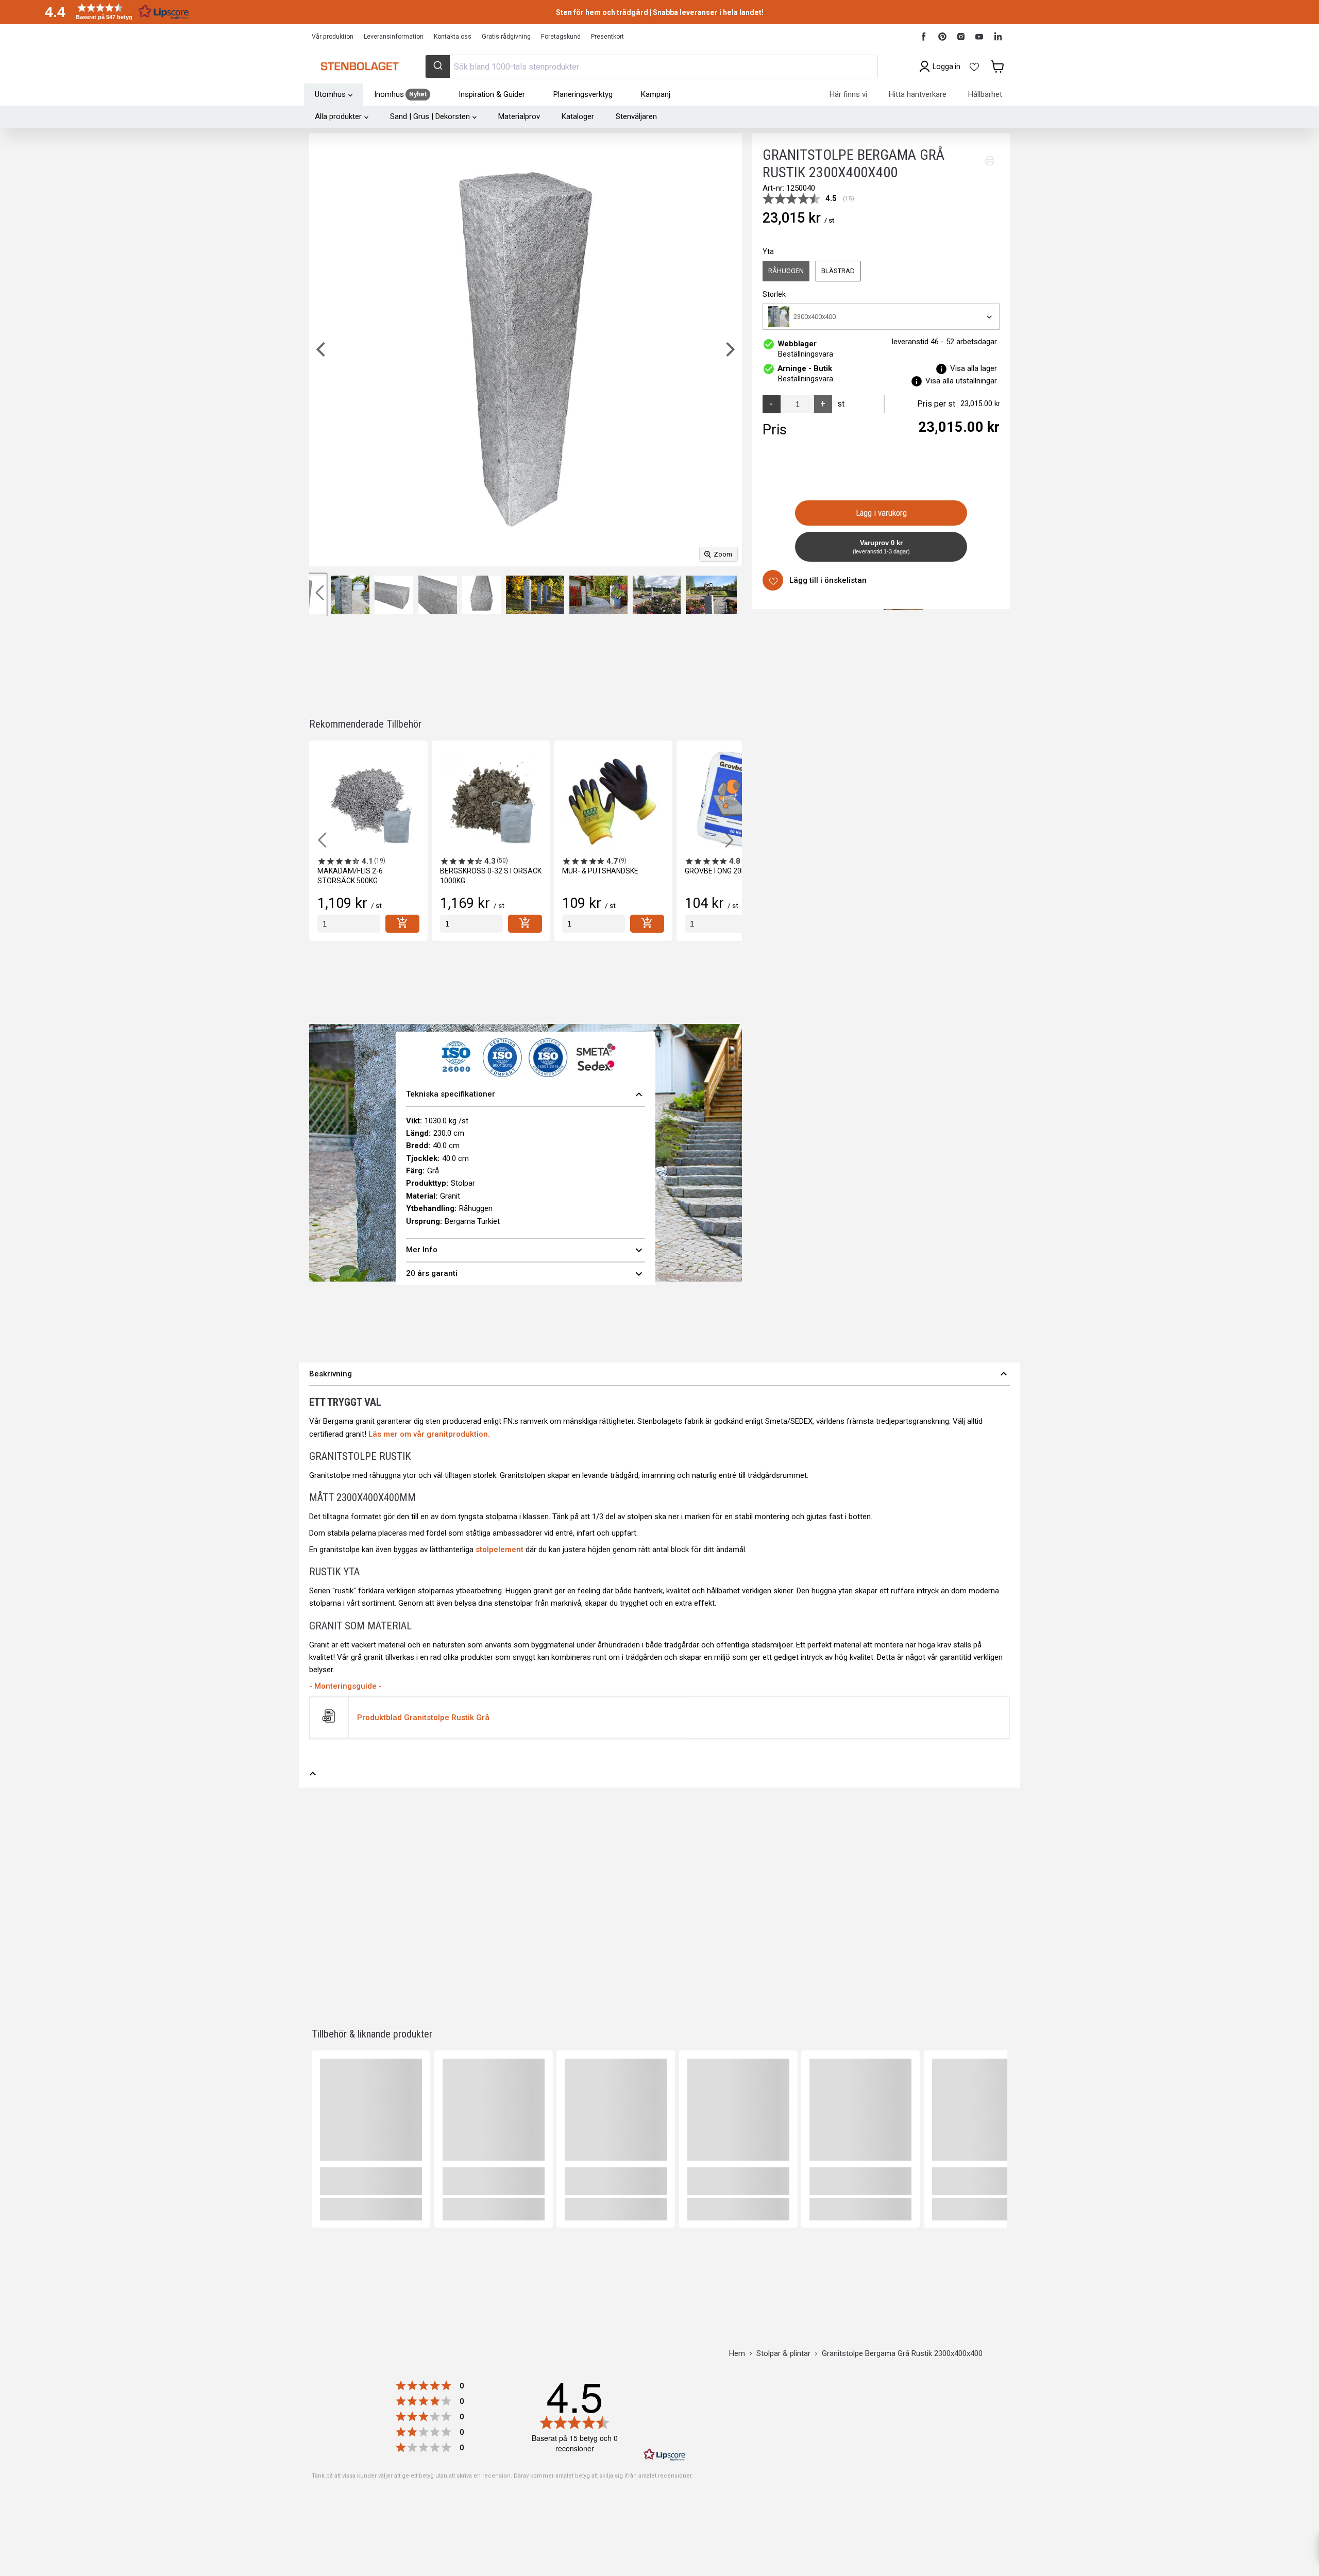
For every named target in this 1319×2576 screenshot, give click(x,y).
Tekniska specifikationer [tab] (526, 1095)
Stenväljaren (636, 116)
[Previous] (322, 349)
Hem (737, 2354)
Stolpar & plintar (783, 2354)
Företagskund (561, 37)
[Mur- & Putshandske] (613, 800)
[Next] (729, 349)
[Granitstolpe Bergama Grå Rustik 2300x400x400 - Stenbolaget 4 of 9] (438, 595)
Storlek (774, 294)
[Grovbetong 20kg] (736, 800)
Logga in (946, 66)
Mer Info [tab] (526, 1250)
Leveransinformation (394, 37)
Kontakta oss (453, 37)
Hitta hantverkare (918, 94)
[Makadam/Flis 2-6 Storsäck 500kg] (368, 800)
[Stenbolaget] (359, 66)
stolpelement (500, 1550)
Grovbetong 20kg (717, 871)
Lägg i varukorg (881, 513)
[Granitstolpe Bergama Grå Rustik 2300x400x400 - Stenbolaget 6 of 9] (535, 595)
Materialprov (519, 116)
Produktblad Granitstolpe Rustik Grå (423, 1718)
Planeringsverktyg (583, 94)
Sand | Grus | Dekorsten (430, 116)
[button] (113, 12)
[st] (349, 924)
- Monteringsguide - (345, 1686)
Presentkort (607, 37)
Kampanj (656, 94)
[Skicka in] (438, 66)
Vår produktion (333, 37)
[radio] (786, 271)
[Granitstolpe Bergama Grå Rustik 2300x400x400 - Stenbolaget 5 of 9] (481, 595)
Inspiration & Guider (492, 94)
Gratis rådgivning (506, 37)
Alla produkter (338, 116)
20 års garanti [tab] (526, 1274)
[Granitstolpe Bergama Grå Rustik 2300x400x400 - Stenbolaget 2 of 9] (350, 595)
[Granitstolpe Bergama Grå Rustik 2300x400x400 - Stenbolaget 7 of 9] (598, 595)
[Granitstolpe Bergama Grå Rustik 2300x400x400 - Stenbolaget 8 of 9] (657, 595)
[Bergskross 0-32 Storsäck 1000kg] (491, 800)
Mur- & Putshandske (600, 871)
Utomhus (330, 94)
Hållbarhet (985, 94)
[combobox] (651, 66)
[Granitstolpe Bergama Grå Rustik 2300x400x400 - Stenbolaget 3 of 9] (394, 595)
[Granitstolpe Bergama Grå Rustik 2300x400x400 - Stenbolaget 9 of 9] (711, 595)
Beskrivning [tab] (659, 1374)
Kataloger (578, 116)
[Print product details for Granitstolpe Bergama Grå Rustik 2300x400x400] (990, 161)
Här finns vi (848, 94)
